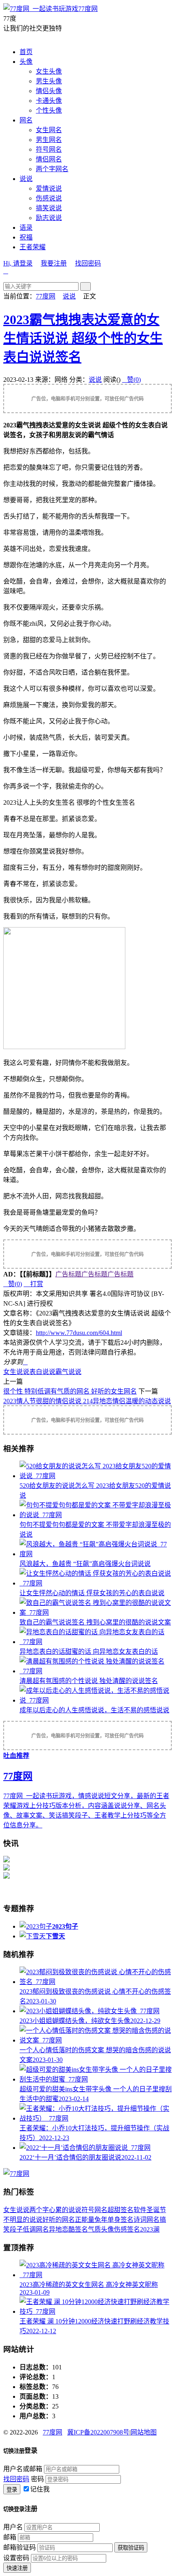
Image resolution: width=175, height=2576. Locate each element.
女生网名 (49, 130)
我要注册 (54, 263)
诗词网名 (147, 2220)
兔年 (101, 2220)
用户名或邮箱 (23, 2469)
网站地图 (144, 2432)
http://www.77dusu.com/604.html (79, 1333)
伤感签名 (127, 2229)
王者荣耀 (33, 247)
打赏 (33, 1284)
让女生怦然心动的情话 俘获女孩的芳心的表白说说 (92, 1593)
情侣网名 (49, 159)
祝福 (26, 237)
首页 (26, 52)
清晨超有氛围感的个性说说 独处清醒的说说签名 (89, 1681)
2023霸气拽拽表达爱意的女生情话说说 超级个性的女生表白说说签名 (83, 338)
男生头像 (49, 81)
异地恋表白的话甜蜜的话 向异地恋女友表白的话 (89, 1652)
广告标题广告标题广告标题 (94, 1274)
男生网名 (49, 140)
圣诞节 (156, 2210)
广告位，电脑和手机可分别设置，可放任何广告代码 (87, 399)
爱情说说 (49, 188)
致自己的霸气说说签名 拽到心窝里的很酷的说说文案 (95, 1622)
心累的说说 (65, 2210)
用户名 (13, 2527)
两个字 (39, 2210)
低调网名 (36, 2229)
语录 (26, 228)
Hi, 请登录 (18, 263)
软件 (140, 2210)
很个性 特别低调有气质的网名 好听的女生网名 (70, 1391)
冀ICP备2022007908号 (98, 2432)
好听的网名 (59, 2220)
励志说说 (49, 218)
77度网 (88, 9)
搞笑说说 (49, 208)
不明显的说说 (23, 2220)
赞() (131, 380)
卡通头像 (49, 101)
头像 (26, 62)
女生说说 (16, 1372)
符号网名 (49, 149)
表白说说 (42, 1372)
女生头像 (49, 71)
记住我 (40, 2489)
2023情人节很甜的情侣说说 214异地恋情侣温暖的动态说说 (87, 1401)
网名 (26, 120)
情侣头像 (49, 91)
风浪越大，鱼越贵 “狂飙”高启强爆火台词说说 (85, 1564)
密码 (37, 2479)
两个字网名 (52, 169)
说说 (26, 179)
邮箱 (10, 2537)
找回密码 (88, 263)
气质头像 (101, 2229)
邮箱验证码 (20, 2547)
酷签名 (78, 2229)
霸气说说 (68, 1372)
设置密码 (16, 2558)
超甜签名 (120, 2210)
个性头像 (49, 110)
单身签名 (120, 2220)
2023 (147, 2229)
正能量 (85, 2220)
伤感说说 (49, 198)
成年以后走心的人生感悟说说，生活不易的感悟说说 (94, 1710)
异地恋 (59, 2229)
